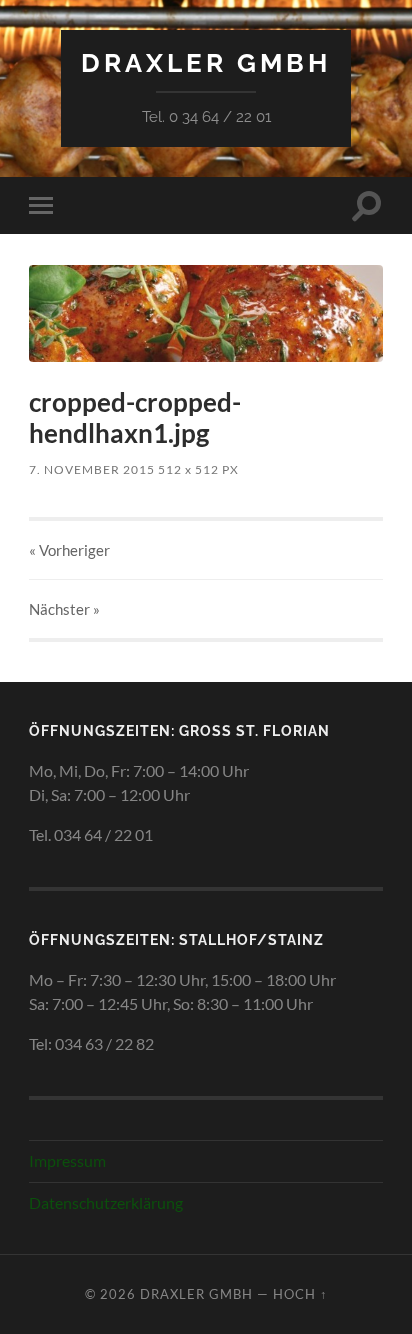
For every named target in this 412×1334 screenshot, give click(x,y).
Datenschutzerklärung (106, 1202)
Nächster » (64, 609)
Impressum (67, 1160)
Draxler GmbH (206, 62)
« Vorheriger (69, 550)
